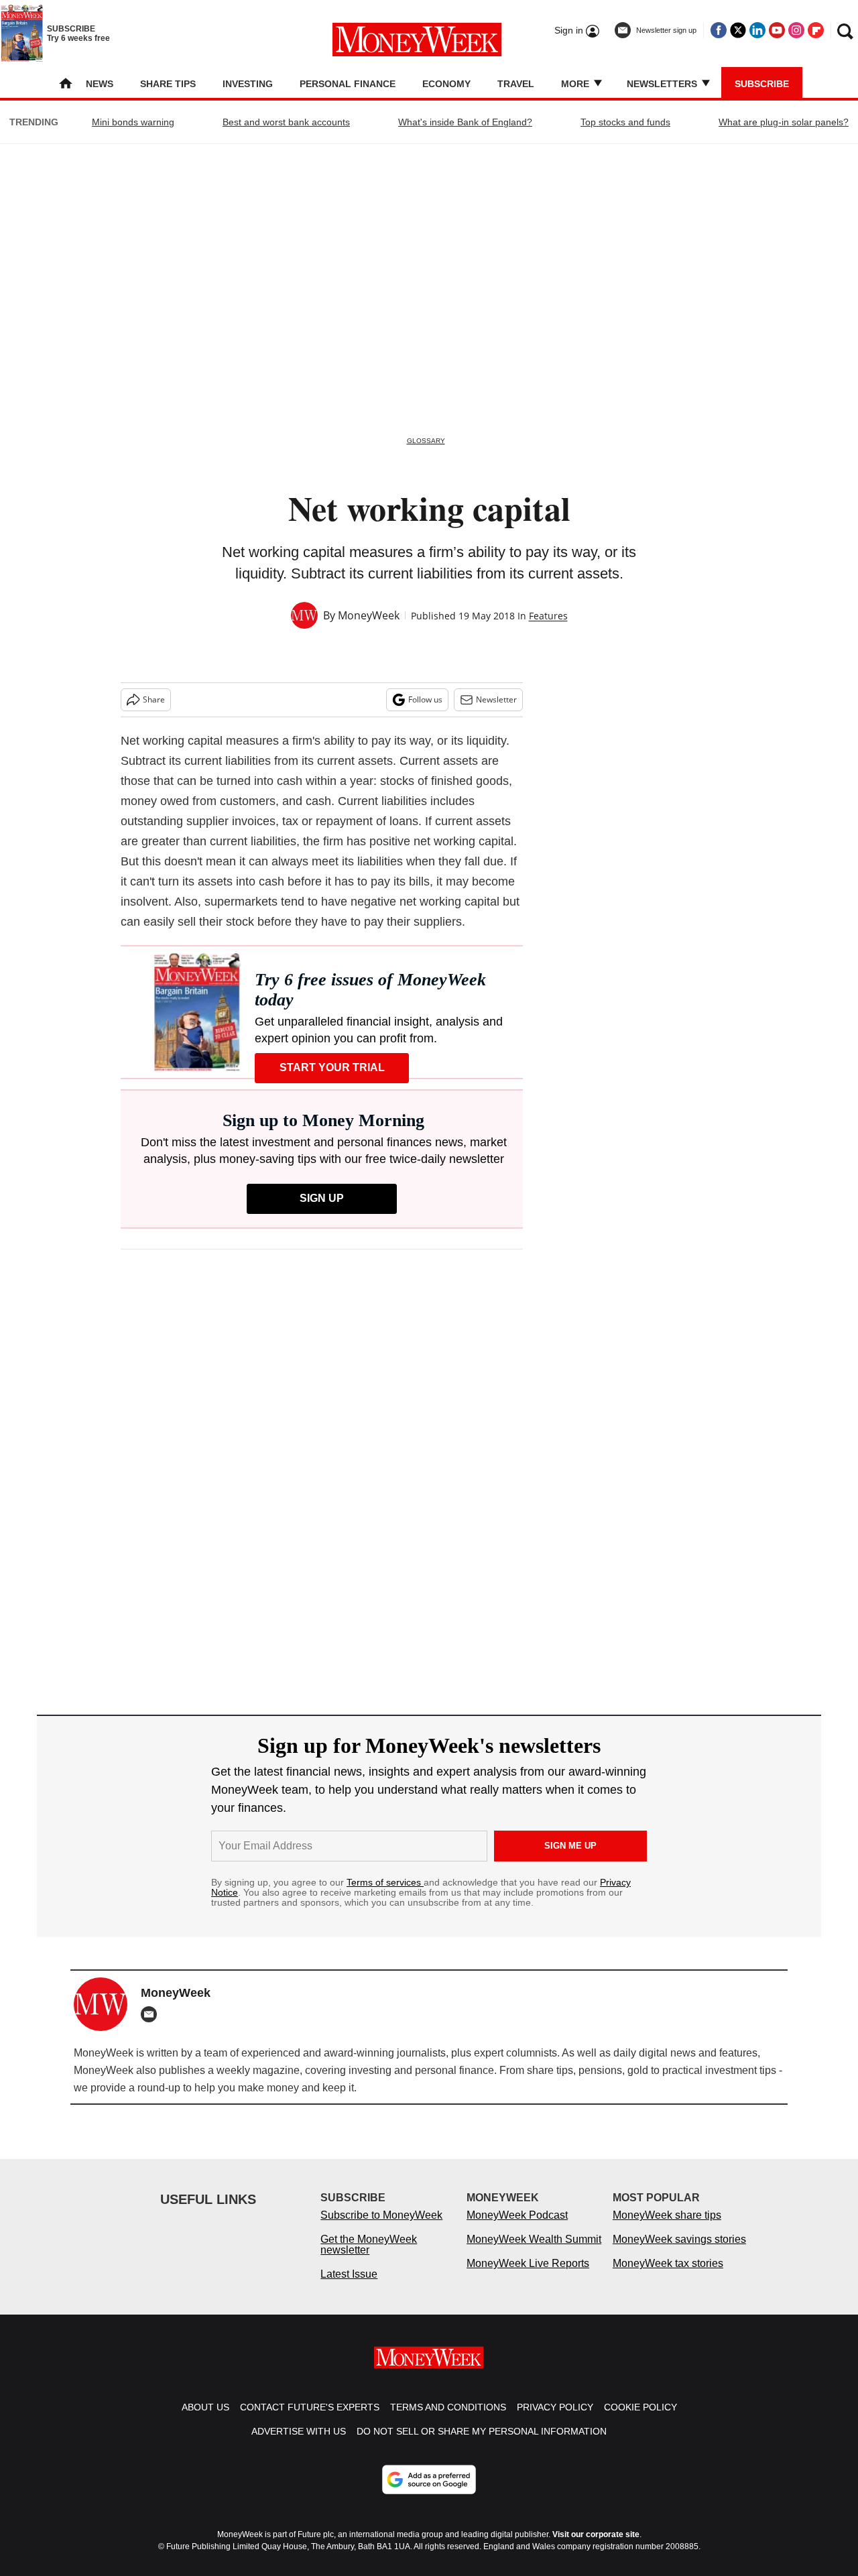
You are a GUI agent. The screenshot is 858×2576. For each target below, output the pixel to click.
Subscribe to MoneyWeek (381, 2215)
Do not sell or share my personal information (482, 2431)
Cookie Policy (640, 2407)
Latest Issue (349, 2274)
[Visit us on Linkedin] (757, 30)
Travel (516, 84)
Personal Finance (348, 84)
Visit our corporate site (596, 2534)
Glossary (426, 441)
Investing (248, 84)
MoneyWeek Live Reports (528, 2263)
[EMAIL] (152, 2014)
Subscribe (762, 84)
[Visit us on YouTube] (777, 30)
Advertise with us (299, 2431)
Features (548, 616)
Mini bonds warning (133, 122)
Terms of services (385, 1882)
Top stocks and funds (625, 122)
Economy (446, 84)
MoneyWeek (369, 615)
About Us (205, 2407)
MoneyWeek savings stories (679, 2239)
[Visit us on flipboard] (816, 30)
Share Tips (168, 84)
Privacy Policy (555, 2407)
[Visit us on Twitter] (738, 30)
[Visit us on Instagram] (796, 30)
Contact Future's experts (310, 2407)
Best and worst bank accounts (286, 122)
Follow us (425, 699)
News (100, 84)
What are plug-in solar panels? (784, 122)
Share (154, 699)
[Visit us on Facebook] (719, 30)
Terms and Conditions (448, 2407)
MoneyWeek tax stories (668, 2263)
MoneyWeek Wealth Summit (534, 2239)
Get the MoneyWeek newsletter (369, 2245)
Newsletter (496, 699)
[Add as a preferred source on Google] (429, 2479)
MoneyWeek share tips (667, 2215)
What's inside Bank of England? (465, 122)
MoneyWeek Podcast (517, 2215)
